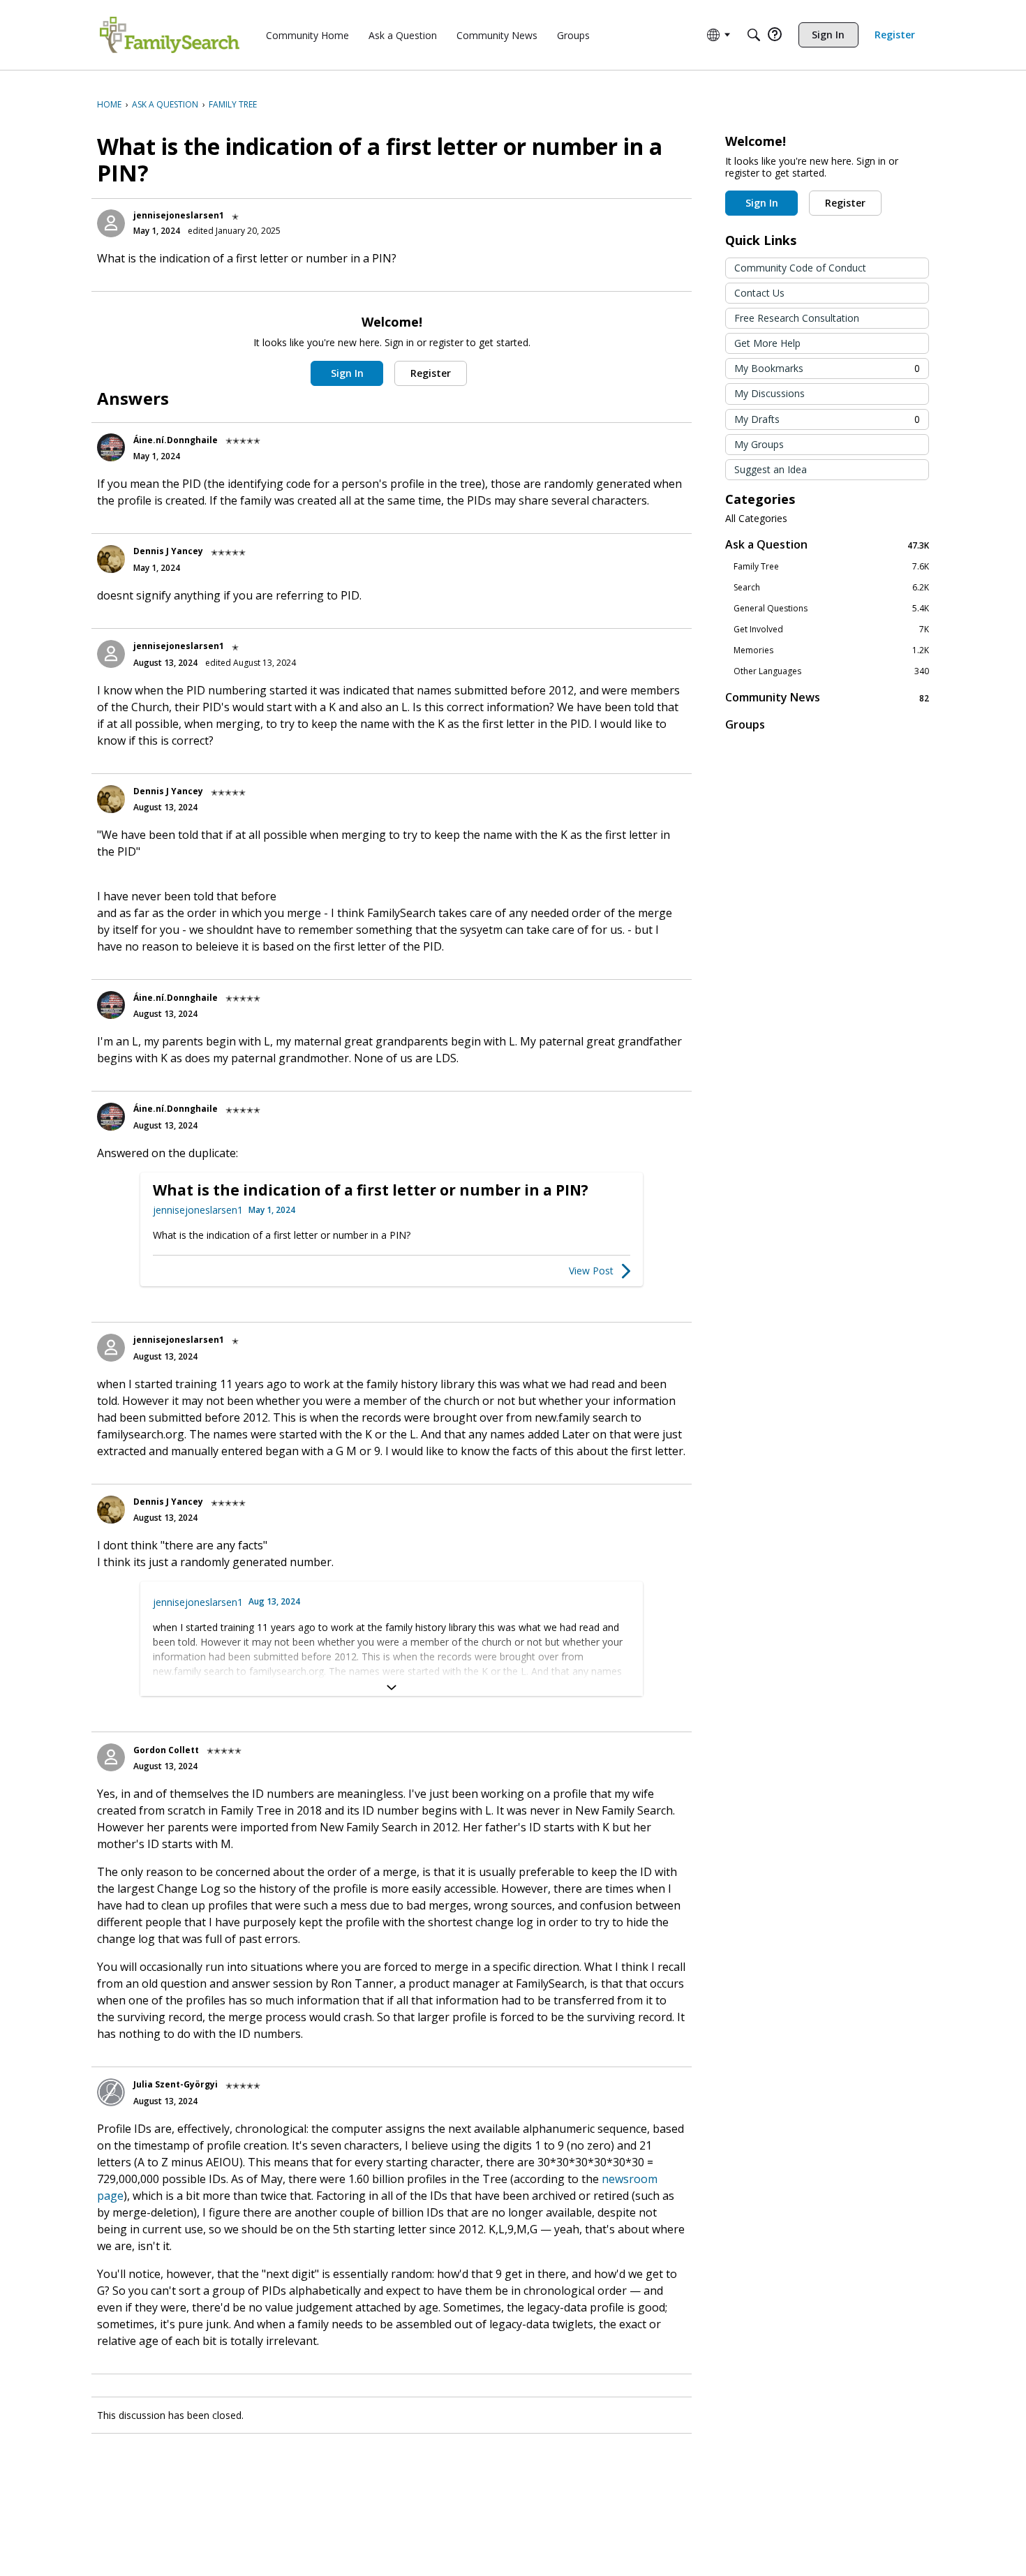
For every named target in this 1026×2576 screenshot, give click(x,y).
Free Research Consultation (797, 318)
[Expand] (392, 1688)
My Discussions (769, 393)
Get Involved (831, 630)
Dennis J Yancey (168, 551)
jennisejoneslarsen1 (179, 215)
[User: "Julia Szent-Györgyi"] (111, 2092)
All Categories (756, 519)
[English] (170, 35)
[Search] (754, 35)
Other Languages (831, 671)
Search (831, 588)
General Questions (831, 609)
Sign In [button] (347, 373)
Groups (745, 724)
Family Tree (831, 567)
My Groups (759, 444)
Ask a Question (827, 545)
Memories (831, 650)
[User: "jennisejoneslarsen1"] (111, 223)
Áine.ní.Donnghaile (176, 440)
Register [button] (431, 373)
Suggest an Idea (771, 469)
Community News (827, 698)
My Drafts (827, 419)
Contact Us (759, 293)
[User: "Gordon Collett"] (111, 1757)
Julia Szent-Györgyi (176, 2084)
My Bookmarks (827, 368)
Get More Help (767, 343)
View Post (591, 1271)
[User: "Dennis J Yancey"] (111, 559)
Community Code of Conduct (800, 268)
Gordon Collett (166, 1750)
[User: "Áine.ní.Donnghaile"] (111, 447)
